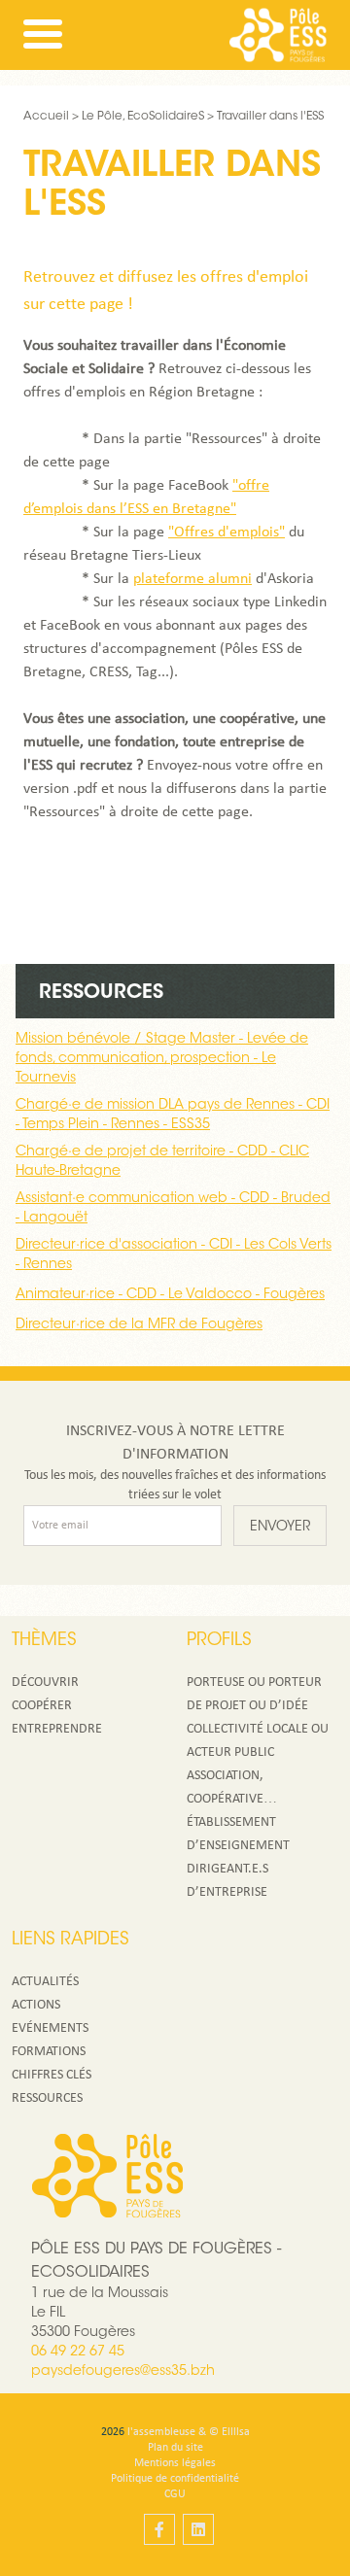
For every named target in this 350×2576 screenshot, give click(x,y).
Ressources (47, 2098)
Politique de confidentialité (175, 2479)
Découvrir (45, 1683)
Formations (49, 2052)
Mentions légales (175, 2463)
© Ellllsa (229, 2432)
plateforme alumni (192, 579)
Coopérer (42, 1706)
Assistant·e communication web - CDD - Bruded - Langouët (173, 1209)
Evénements (50, 2028)
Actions (36, 2005)
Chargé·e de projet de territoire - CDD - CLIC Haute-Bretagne (162, 1162)
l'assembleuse (161, 2432)
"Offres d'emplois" (227, 532)
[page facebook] (159, 2529)
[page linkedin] (198, 2529)
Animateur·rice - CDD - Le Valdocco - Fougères (170, 1295)
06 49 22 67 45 (78, 2353)
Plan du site (175, 2448)
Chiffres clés (52, 2075)
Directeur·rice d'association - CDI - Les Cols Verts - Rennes (174, 1255)
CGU (175, 2494)
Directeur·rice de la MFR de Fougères (139, 1325)
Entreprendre (57, 1729)
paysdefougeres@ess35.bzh (123, 2372)
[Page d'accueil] (278, 35)
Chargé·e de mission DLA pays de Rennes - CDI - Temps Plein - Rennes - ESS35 (173, 1116)
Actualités (45, 1982)
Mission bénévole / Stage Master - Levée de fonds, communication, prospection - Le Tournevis (162, 1059)
